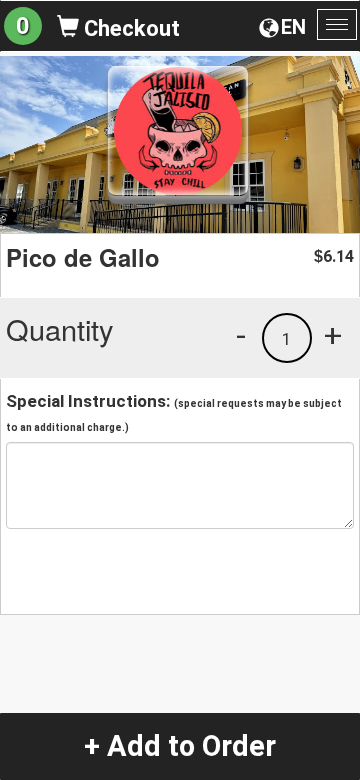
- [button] (241, 335)
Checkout (129, 28)
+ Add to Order (180, 746)
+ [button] (333, 335)
